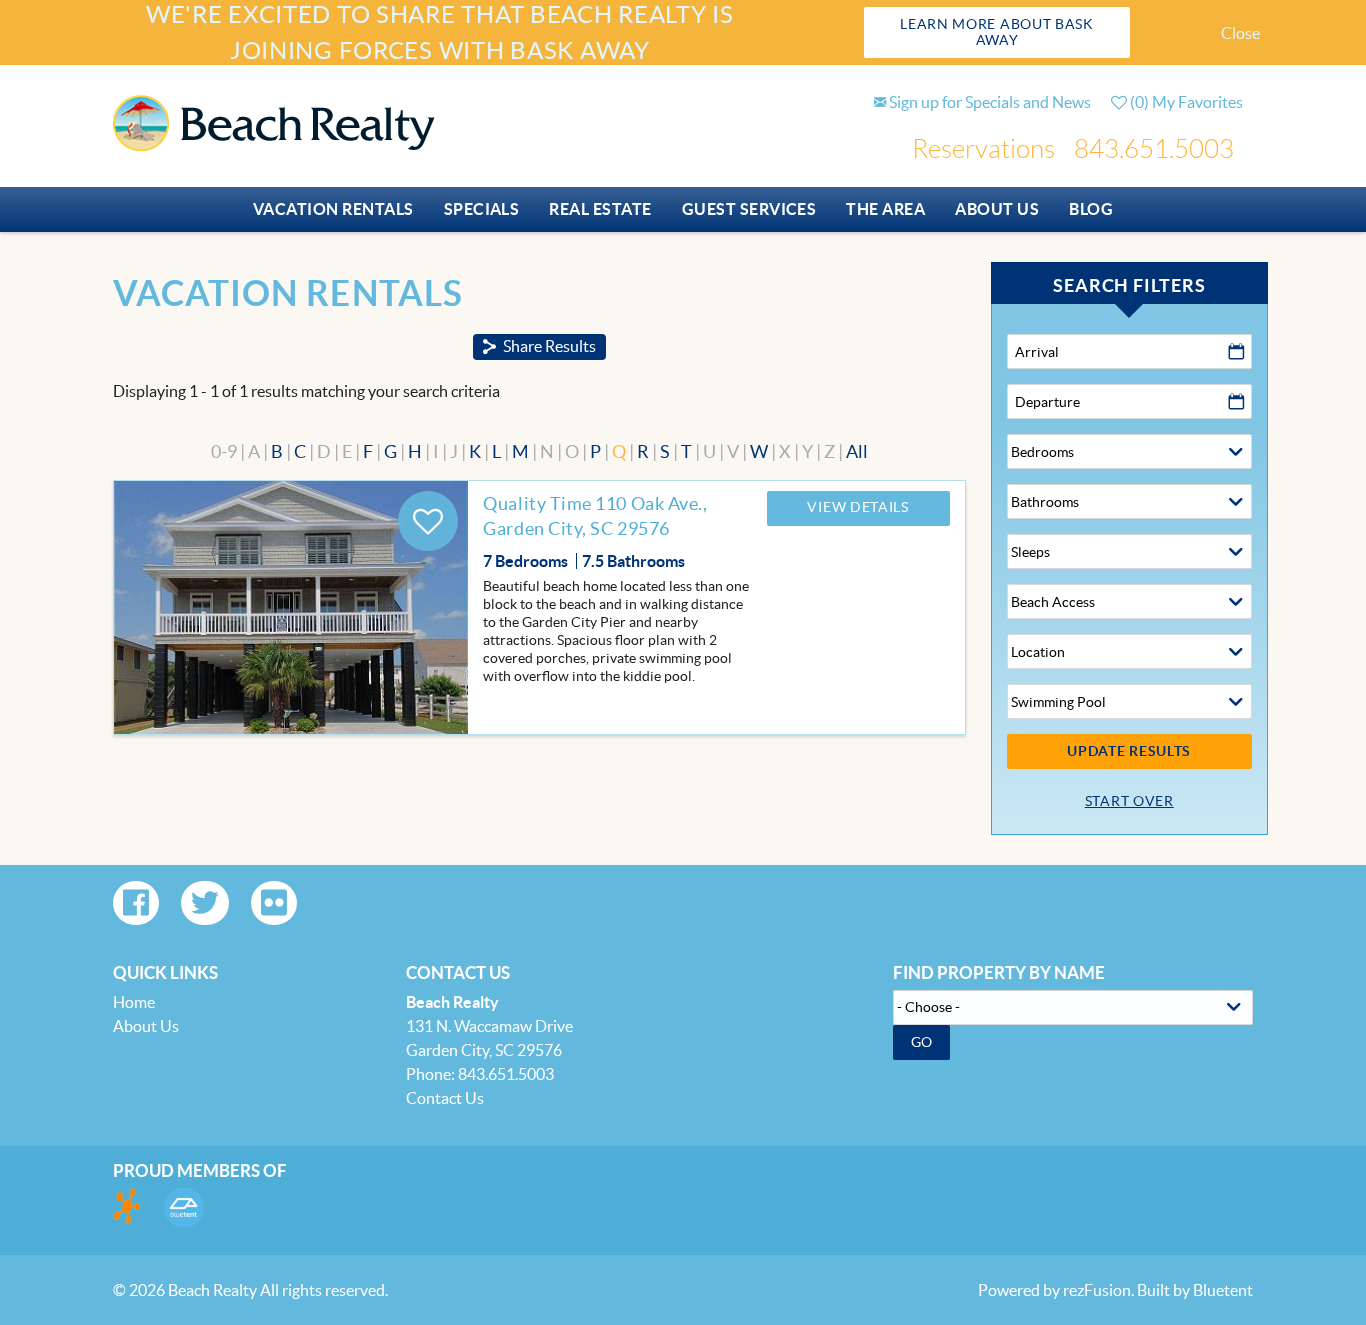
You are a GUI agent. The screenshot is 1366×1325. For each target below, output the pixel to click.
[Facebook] (136, 903)
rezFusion (1097, 1290)
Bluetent (1223, 1290)
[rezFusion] (127, 1208)
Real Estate (600, 209)
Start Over (1129, 801)
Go (922, 1042)
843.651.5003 (1154, 149)
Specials (482, 209)
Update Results (1129, 751)
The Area (885, 209)
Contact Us (445, 1098)
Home (134, 1002)
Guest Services (749, 209)
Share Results (549, 346)
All (857, 451)
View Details (857, 507)
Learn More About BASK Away (997, 32)
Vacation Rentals (333, 209)
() (1185, 102)
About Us (997, 209)
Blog (1091, 209)
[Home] (274, 121)
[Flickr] (274, 903)
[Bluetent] (184, 1208)
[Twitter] (205, 903)
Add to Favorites (428, 521)
